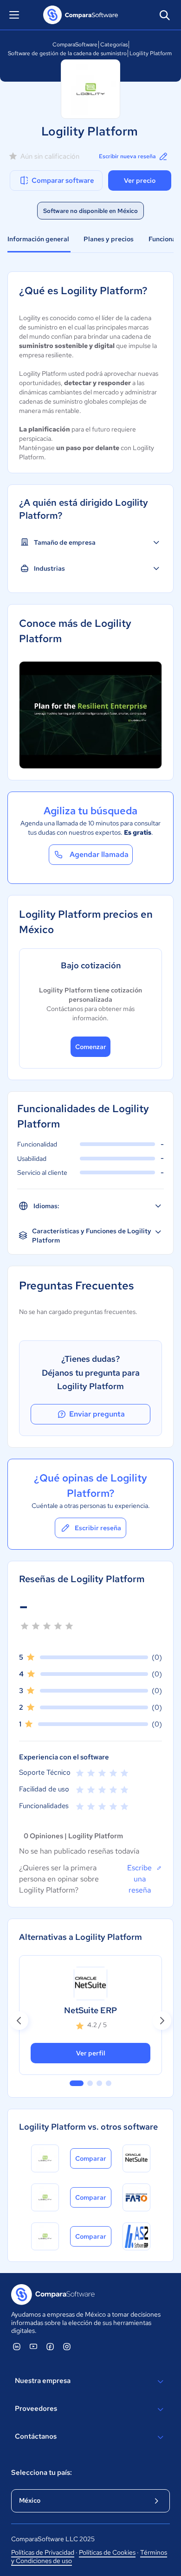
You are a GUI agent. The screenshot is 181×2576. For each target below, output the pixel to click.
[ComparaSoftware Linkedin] (17, 2346)
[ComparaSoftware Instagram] (67, 2346)
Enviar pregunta (97, 1414)
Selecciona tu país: (42, 2473)
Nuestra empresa (43, 2381)
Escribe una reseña (139, 1879)
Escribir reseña (98, 1528)
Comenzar (91, 1047)
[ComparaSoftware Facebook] (50, 2346)
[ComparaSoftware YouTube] (33, 2346)
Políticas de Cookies (107, 2552)
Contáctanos (36, 2436)
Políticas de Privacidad (43, 2552)
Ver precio (140, 180)
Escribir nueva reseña (127, 156)
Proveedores (36, 2409)
